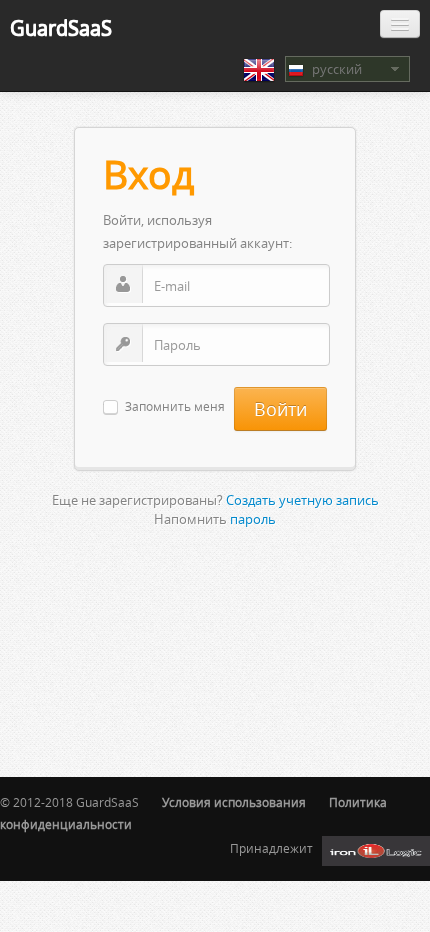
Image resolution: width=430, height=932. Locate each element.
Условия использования (234, 802)
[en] (259, 70)
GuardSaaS (61, 27)
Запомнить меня (175, 407)
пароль (253, 519)
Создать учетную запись (302, 500)
